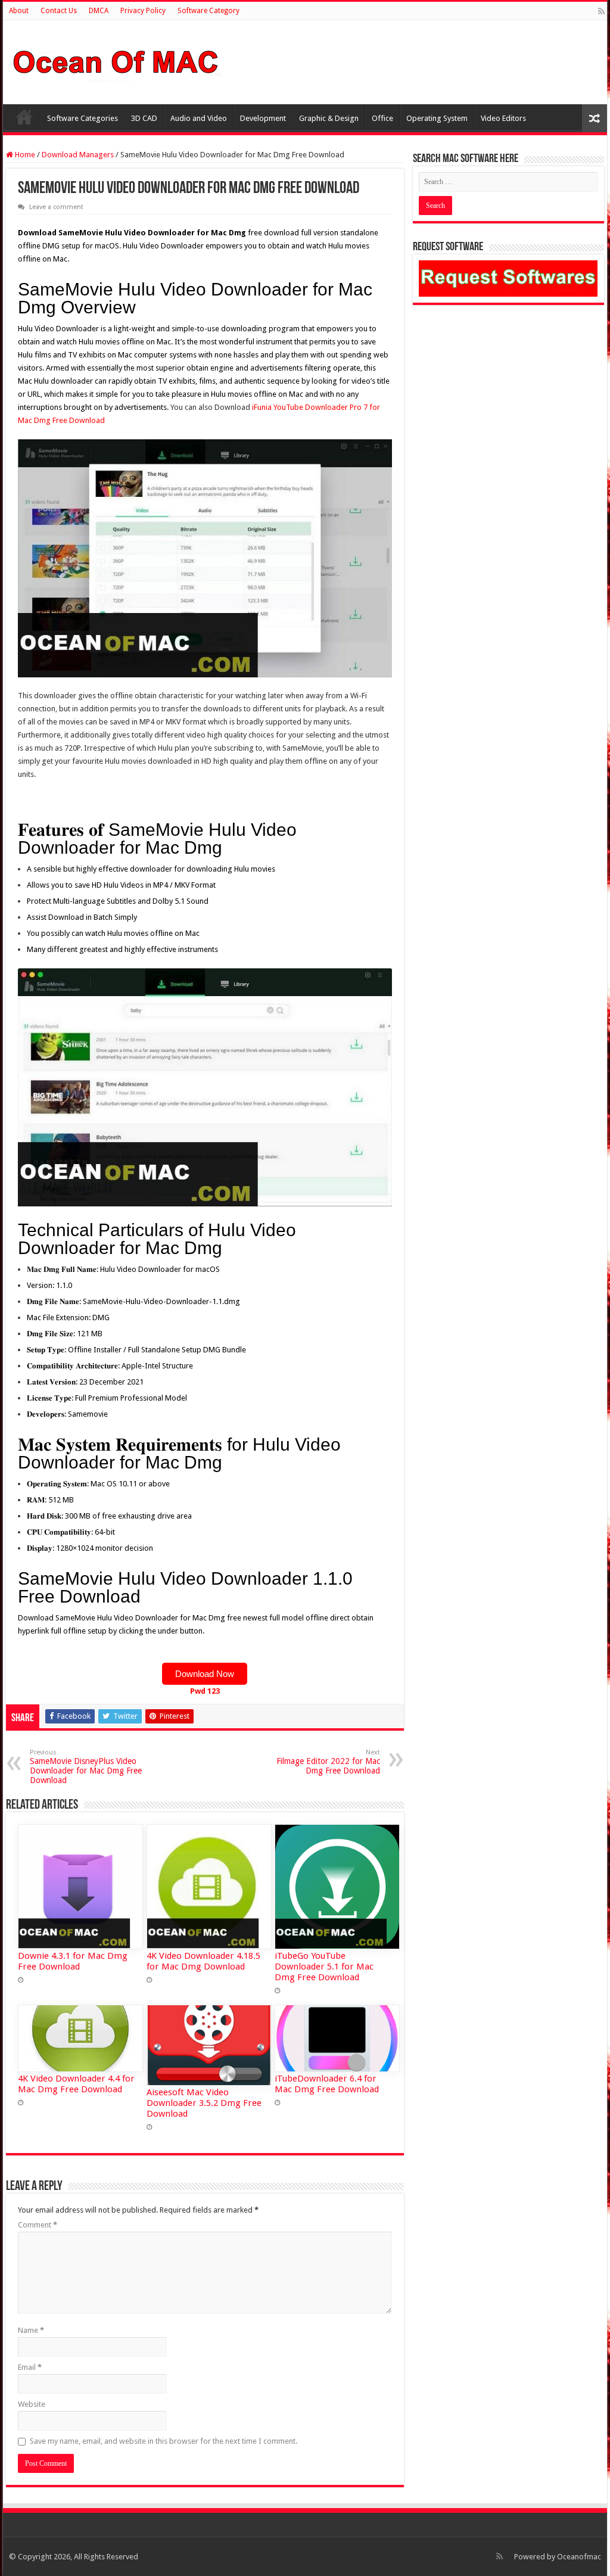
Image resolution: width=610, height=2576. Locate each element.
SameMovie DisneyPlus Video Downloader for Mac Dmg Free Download (86, 1767)
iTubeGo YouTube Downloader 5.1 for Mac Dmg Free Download (324, 1967)
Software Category (208, 11)
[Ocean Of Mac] (116, 60)
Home (24, 117)
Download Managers (78, 155)
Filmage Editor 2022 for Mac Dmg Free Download (328, 1762)
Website (32, 2404)
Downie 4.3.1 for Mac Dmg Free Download (73, 1961)
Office (382, 118)
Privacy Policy (143, 11)
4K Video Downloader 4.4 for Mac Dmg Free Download (76, 2084)
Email (30, 2367)
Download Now (205, 1674)
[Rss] (601, 11)
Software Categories (83, 118)
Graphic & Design (329, 118)
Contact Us (59, 11)
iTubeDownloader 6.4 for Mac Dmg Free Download (327, 2084)
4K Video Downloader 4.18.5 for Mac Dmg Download (203, 1961)
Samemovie (88, 1414)
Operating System (437, 118)
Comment (38, 2225)
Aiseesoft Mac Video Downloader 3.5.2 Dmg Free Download (204, 2103)
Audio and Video (199, 118)
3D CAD (144, 118)
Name (31, 2330)
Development (263, 118)
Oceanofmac (579, 2557)
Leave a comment (56, 207)
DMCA (99, 11)
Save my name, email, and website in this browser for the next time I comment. (164, 2441)
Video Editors (503, 118)
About (19, 11)
